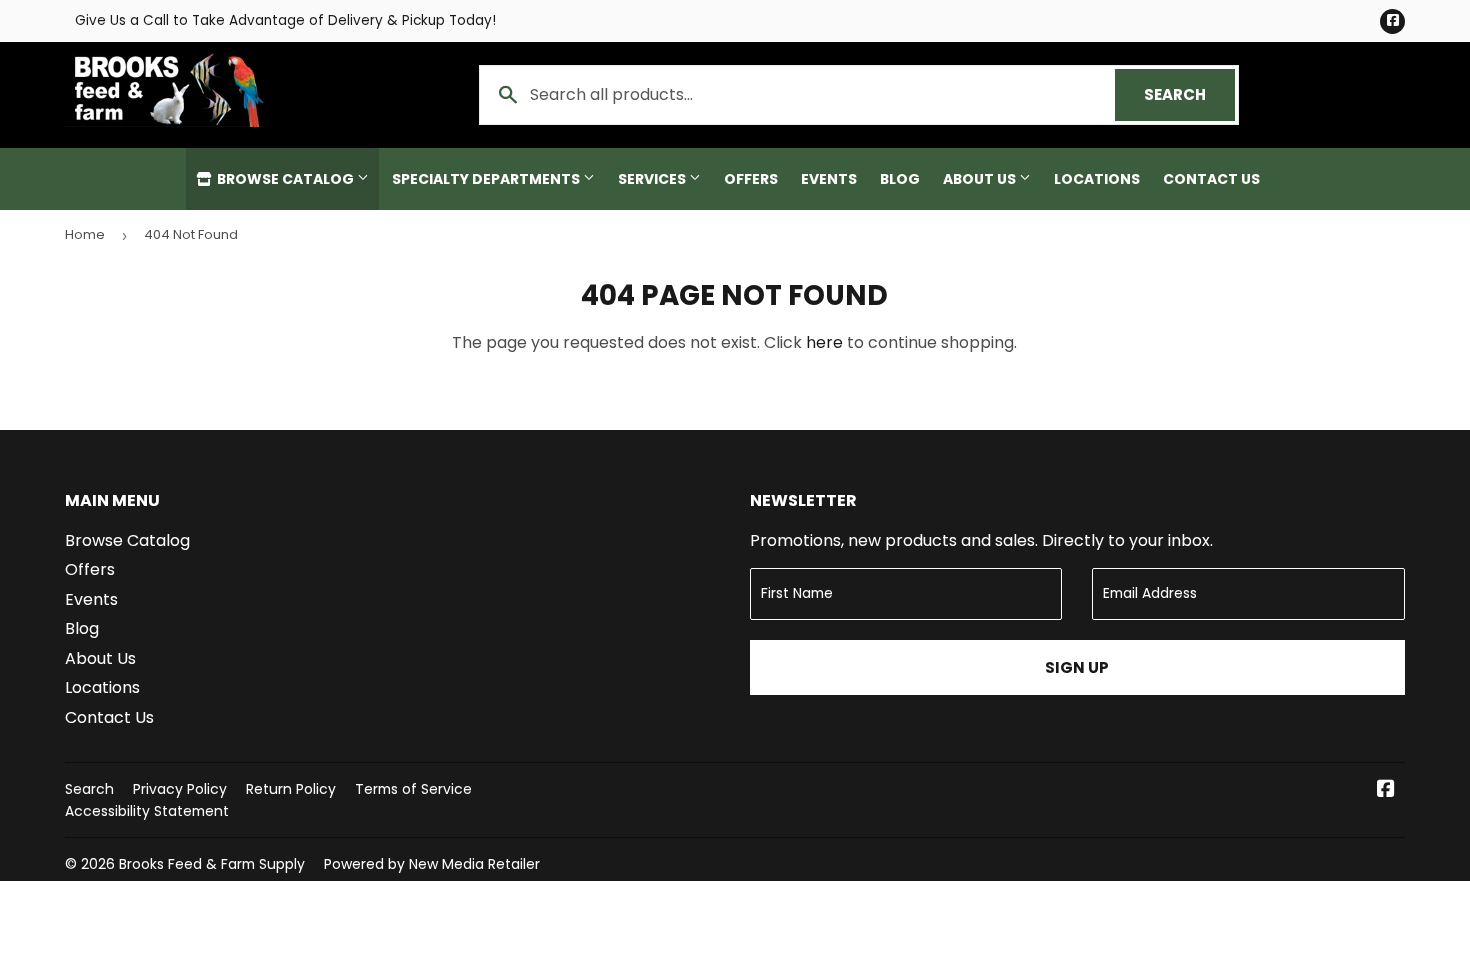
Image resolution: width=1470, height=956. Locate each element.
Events (829, 179)
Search (1189, 94)
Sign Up (1077, 667)
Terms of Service (413, 789)
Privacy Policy (180, 789)
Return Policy (291, 789)
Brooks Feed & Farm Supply (212, 864)
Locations (1097, 179)
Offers (751, 179)
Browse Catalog (285, 179)
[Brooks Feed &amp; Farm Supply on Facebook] (1386, 790)
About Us (981, 179)
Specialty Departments (487, 179)
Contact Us (1211, 179)
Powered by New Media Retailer (432, 864)
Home (85, 234)
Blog (900, 179)
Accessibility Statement (147, 811)
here (824, 342)
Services (653, 179)
